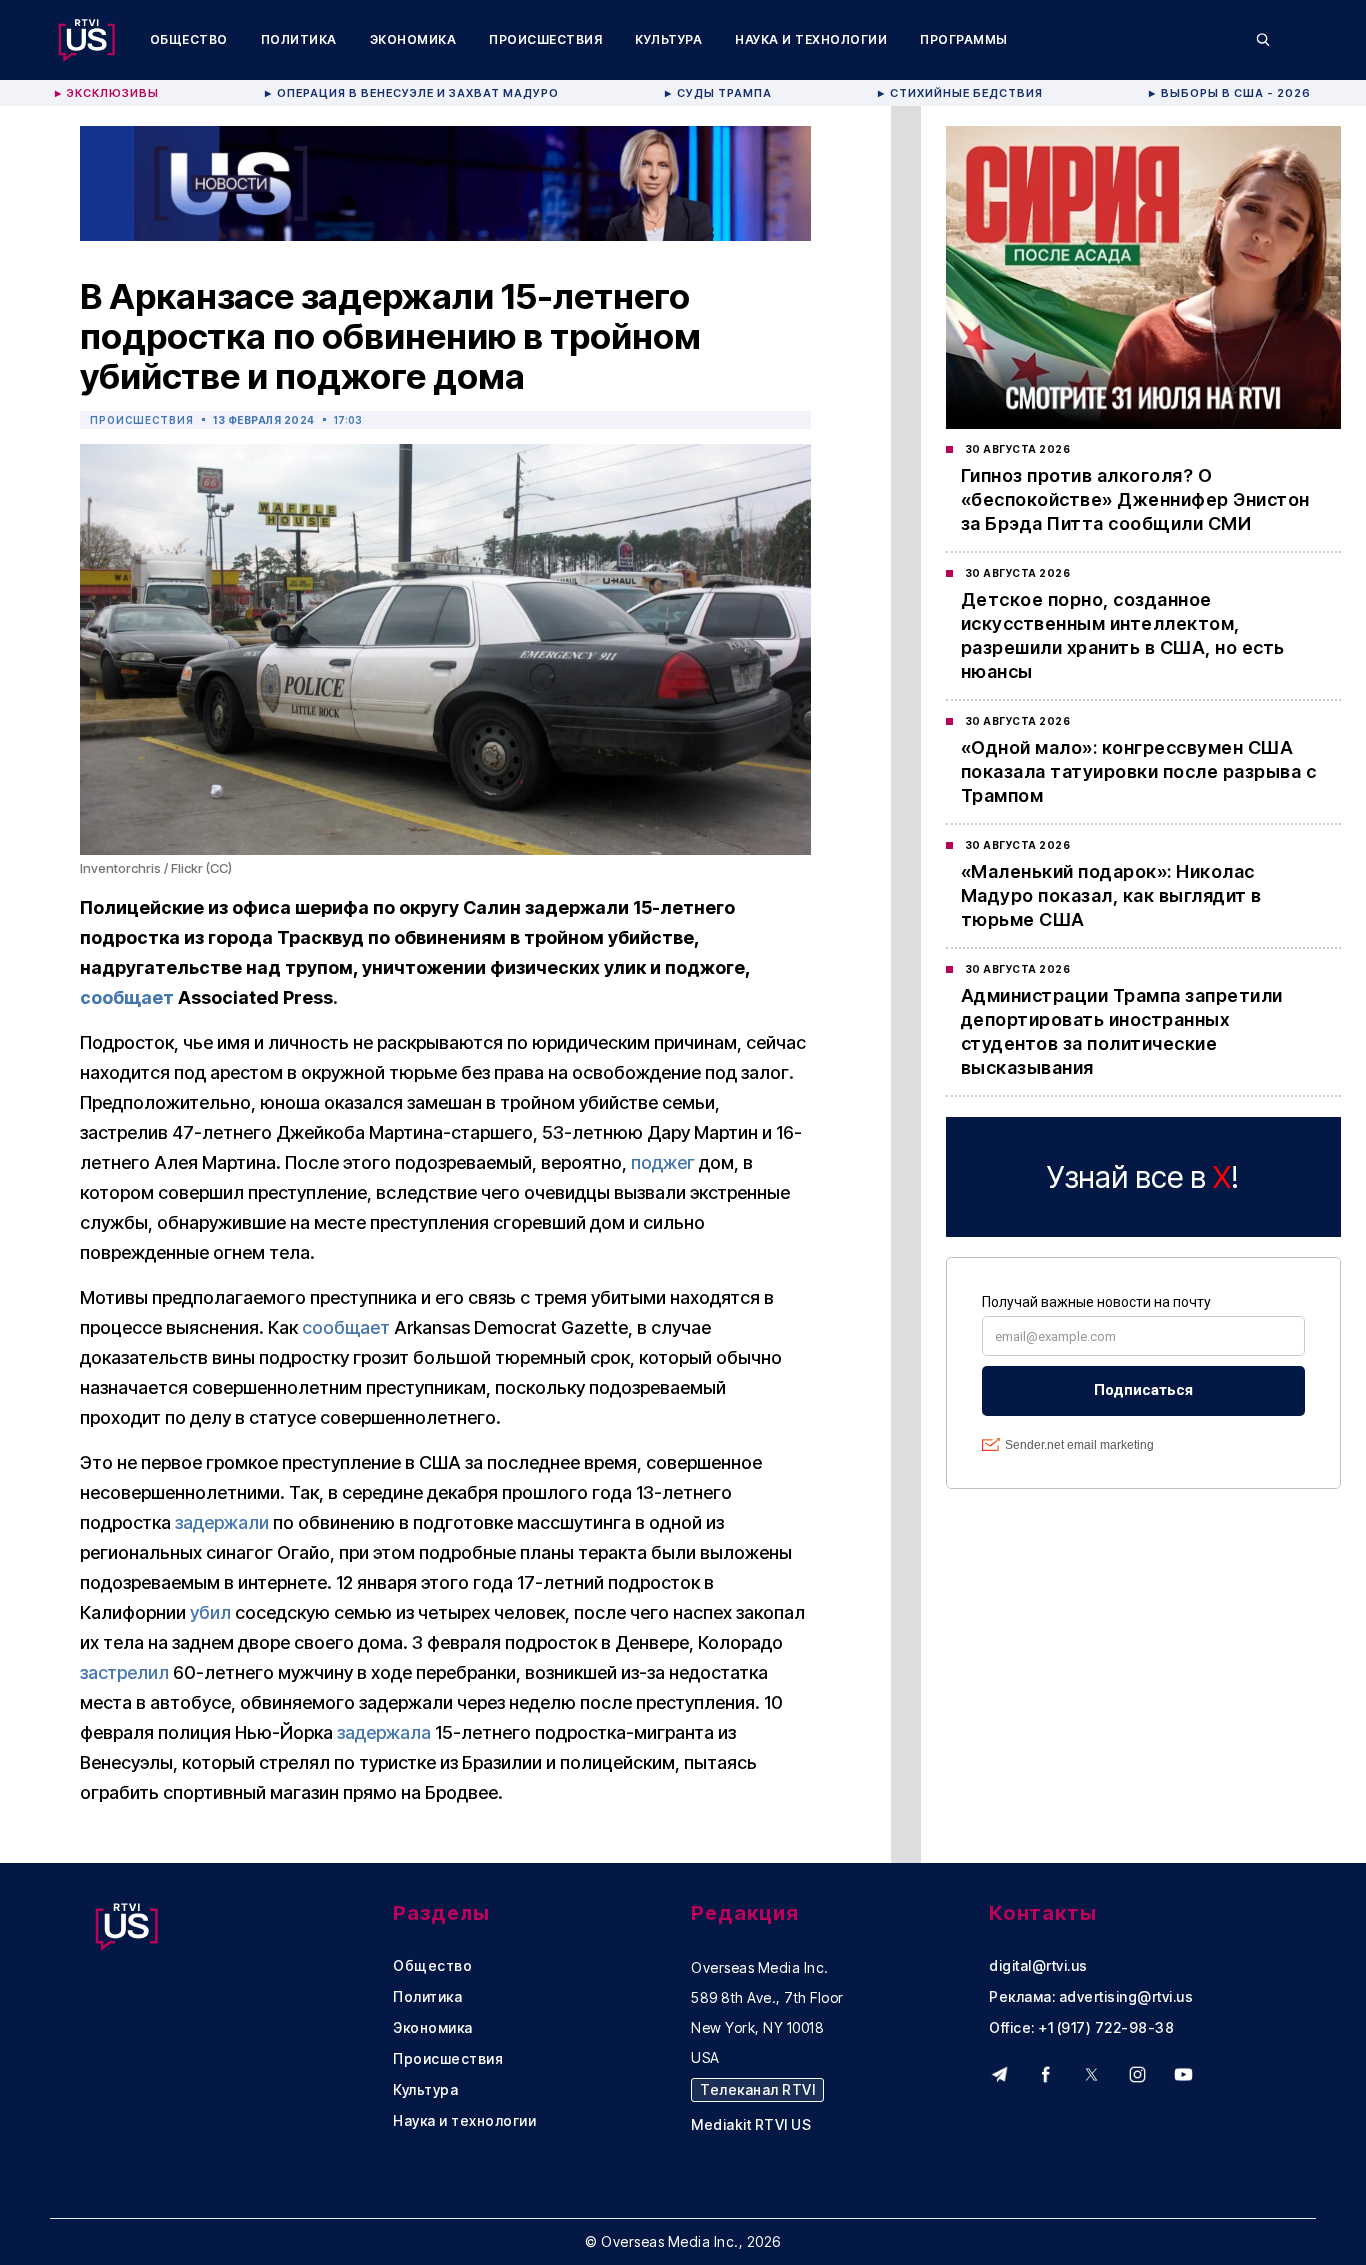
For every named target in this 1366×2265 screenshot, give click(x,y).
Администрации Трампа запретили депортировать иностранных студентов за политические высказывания (1122, 1031)
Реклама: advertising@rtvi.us (1091, 1997)
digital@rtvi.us (1038, 1966)
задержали (222, 1522)
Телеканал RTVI (757, 2089)
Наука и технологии (811, 39)
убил (210, 1612)
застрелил (124, 1672)
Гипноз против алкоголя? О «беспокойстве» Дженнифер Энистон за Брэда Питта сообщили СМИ (1135, 499)
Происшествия (545, 39)
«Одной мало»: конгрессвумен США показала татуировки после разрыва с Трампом (1139, 771)
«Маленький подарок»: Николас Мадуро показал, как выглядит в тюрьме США (1111, 895)
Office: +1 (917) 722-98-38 (1081, 2028)
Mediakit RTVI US (751, 2125)
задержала (384, 1732)
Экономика (413, 39)
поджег (663, 1162)
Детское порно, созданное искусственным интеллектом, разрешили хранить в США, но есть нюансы (1123, 635)
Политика (299, 39)
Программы (964, 39)
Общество (189, 39)
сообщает (127, 997)
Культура (668, 39)
